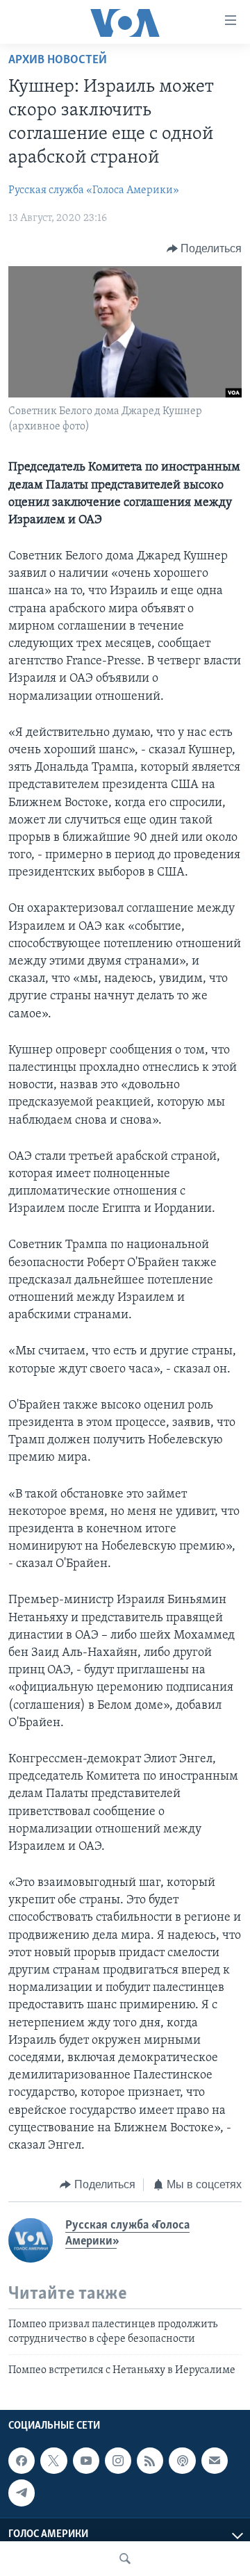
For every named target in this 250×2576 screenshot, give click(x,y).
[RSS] (150, 2461)
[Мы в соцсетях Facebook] (22, 2461)
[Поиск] (125, 2559)
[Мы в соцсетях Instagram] (118, 2461)
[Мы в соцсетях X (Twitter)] (53, 2461)
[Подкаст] (182, 2461)
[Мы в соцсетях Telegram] (22, 2493)
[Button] (205, 249)
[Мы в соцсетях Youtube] (86, 2461)
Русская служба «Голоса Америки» (94, 190)
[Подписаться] (215, 2461)
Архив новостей (58, 60)
